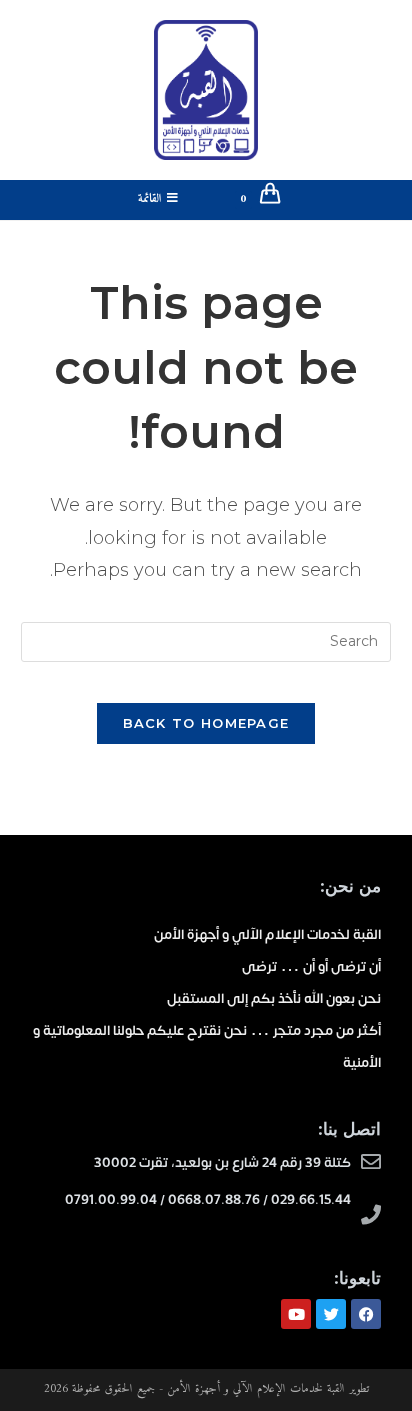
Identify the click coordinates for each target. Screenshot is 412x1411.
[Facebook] (366, 1314)
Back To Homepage (206, 723)
